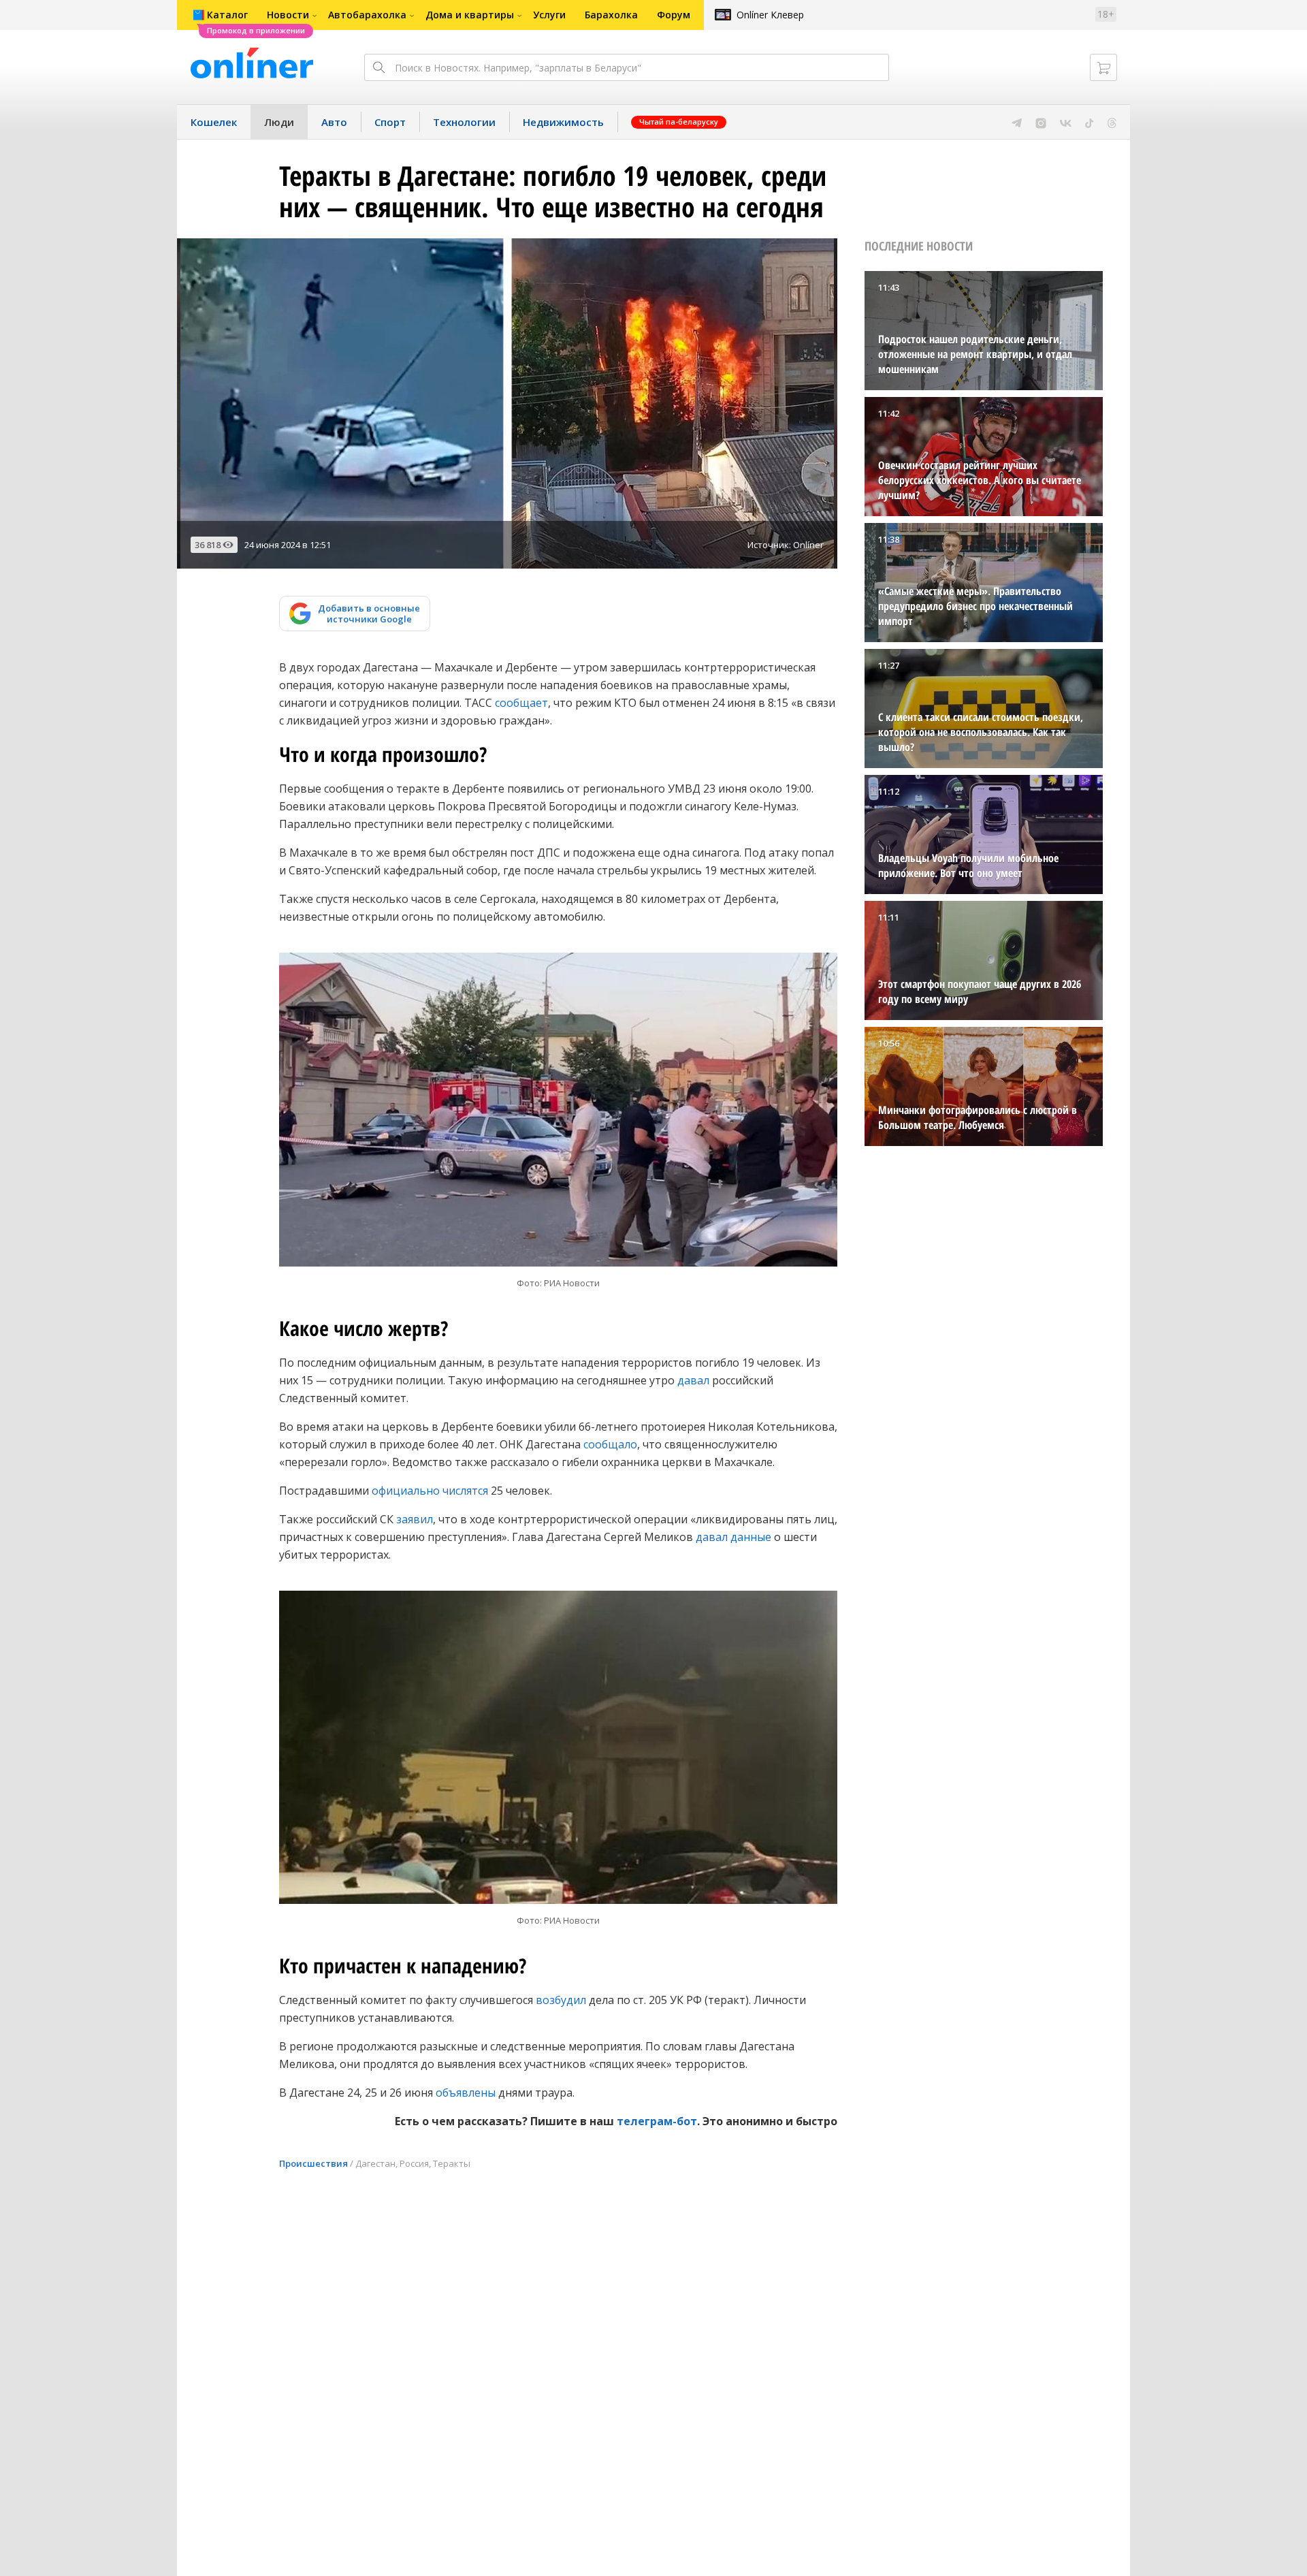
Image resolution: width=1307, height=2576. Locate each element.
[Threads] (1112, 122)
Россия (414, 2163)
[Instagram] (1041, 122)
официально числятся (430, 1491)
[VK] (1066, 122)
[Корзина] (1103, 67)
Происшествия (313, 2163)
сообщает (521, 703)
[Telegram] (1017, 122)
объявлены (466, 2093)
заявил (415, 1519)
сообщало (610, 1444)
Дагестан (375, 2163)
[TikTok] (1090, 122)
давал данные (733, 1537)
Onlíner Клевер (770, 15)
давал (693, 1380)
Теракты (452, 2163)
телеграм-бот (657, 2121)
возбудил (561, 2000)
